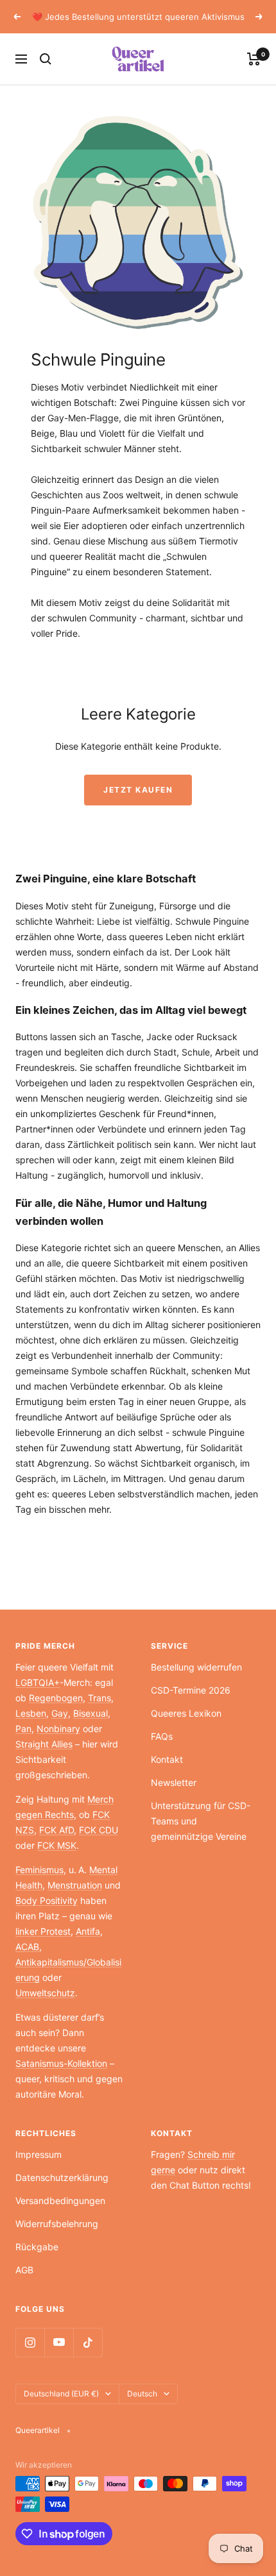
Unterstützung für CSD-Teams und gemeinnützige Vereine (201, 1821)
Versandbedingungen (60, 2201)
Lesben (31, 1713)
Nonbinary (58, 1729)
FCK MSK (57, 1845)
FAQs (162, 1736)
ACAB (27, 1947)
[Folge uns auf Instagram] (30, 2342)
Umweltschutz (45, 1993)
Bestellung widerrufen (196, 1667)
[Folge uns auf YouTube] (59, 2342)
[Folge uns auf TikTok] (88, 2342)
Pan (23, 1729)
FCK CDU (99, 1830)
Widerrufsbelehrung (57, 2224)
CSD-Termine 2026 (191, 1690)
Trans (99, 1698)
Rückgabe (37, 2247)
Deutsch (142, 2394)
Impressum (39, 2154)
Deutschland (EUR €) (61, 2394)
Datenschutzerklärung (62, 2177)
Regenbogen (56, 1698)
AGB (24, 2270)
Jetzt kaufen (138, 790)
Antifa (88, 1931)
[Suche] (46, 59)
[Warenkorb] (254, 59)
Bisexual (91, 1713)
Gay (60, 1713)
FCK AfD (56, 1830)
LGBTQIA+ (38, 1682)
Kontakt (167, 1759)
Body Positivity (47, 1900)
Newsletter (174, 1782)
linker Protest (43, 1931)
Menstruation (75, 1885)
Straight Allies (44, 1744)
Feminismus (39, 1870)
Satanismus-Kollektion (61, 2063)
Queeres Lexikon (186, 1713)
